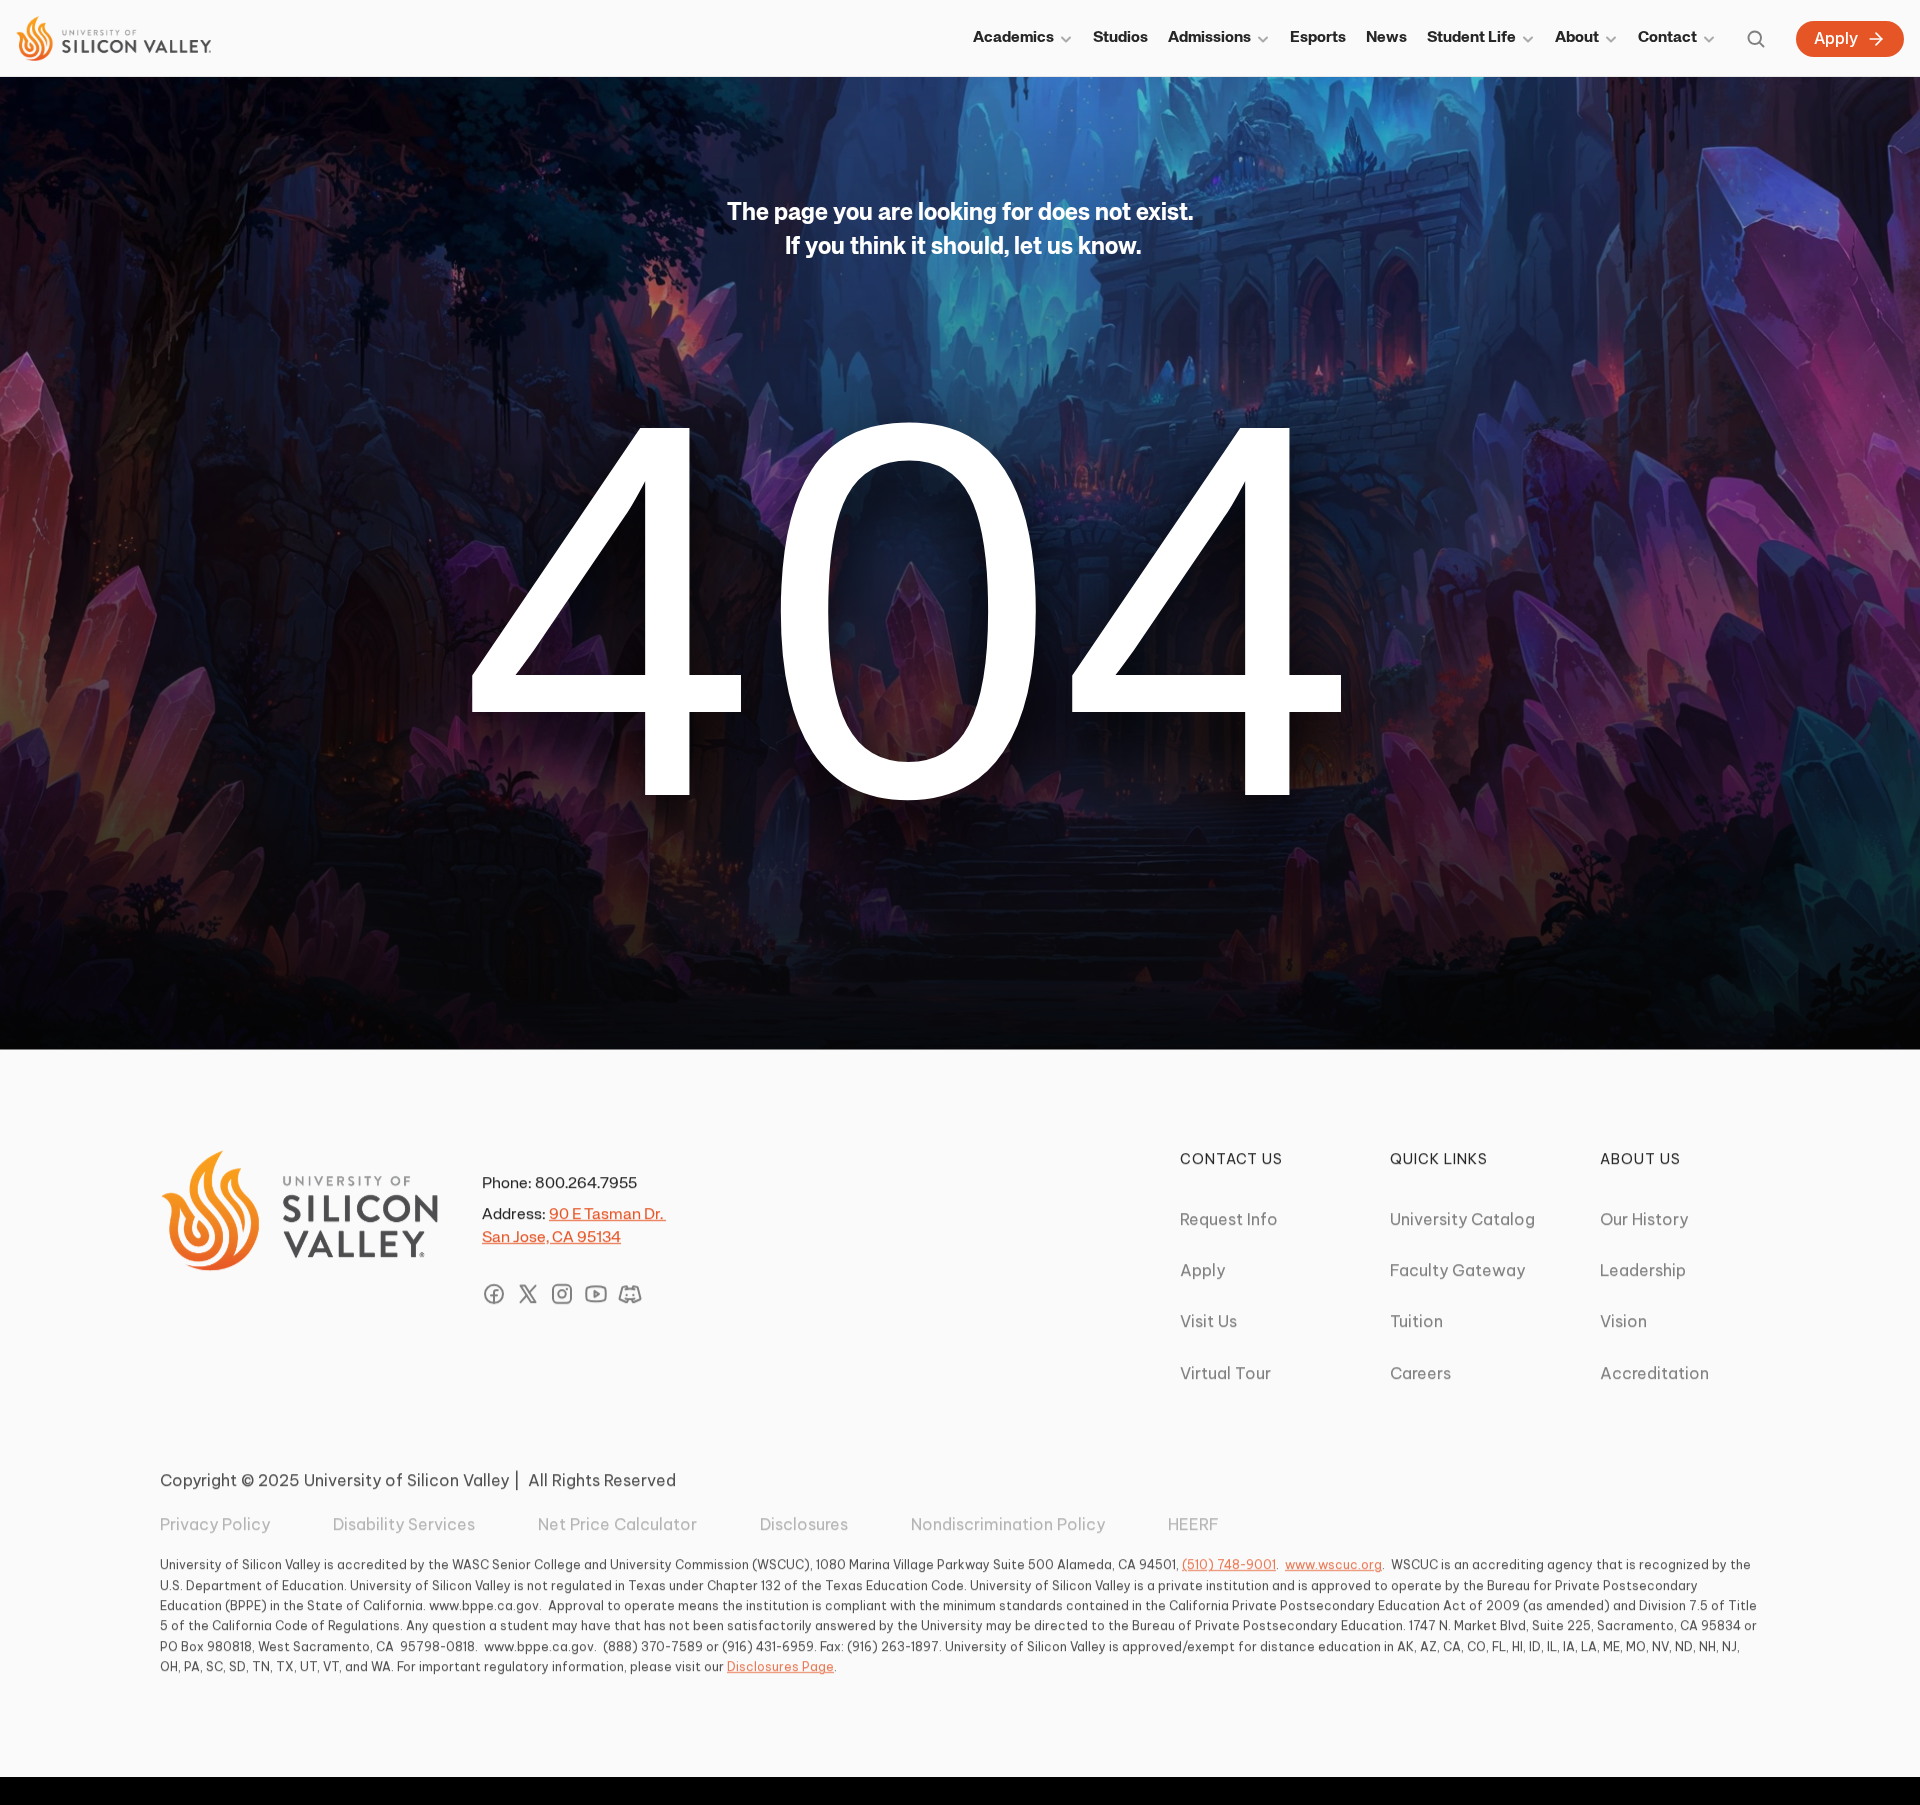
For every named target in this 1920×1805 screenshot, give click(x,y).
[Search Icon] (1756, 39)
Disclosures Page (780, 1666)
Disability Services (404, 1524)
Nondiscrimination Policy (1008, 1524)
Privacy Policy (215, 1524)
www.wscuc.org (1333, 1564)
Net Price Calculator (617, 1524)
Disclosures (804, 1524)
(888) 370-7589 (653, 1645)
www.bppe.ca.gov (484, 1605)
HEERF (1193, 1524)
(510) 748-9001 (1229, 1564)
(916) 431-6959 (768, 1645)
